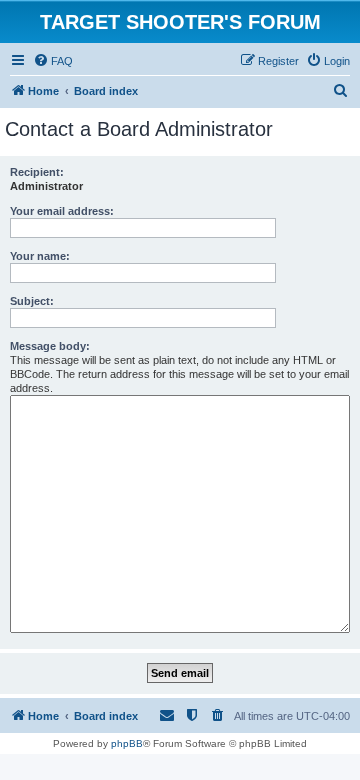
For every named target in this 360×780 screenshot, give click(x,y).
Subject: (32, 301)
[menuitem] (53, 61)
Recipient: (37, 172)
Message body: (50, 346)
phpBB (127, 743)
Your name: (40, 256)
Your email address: (62, 211)
